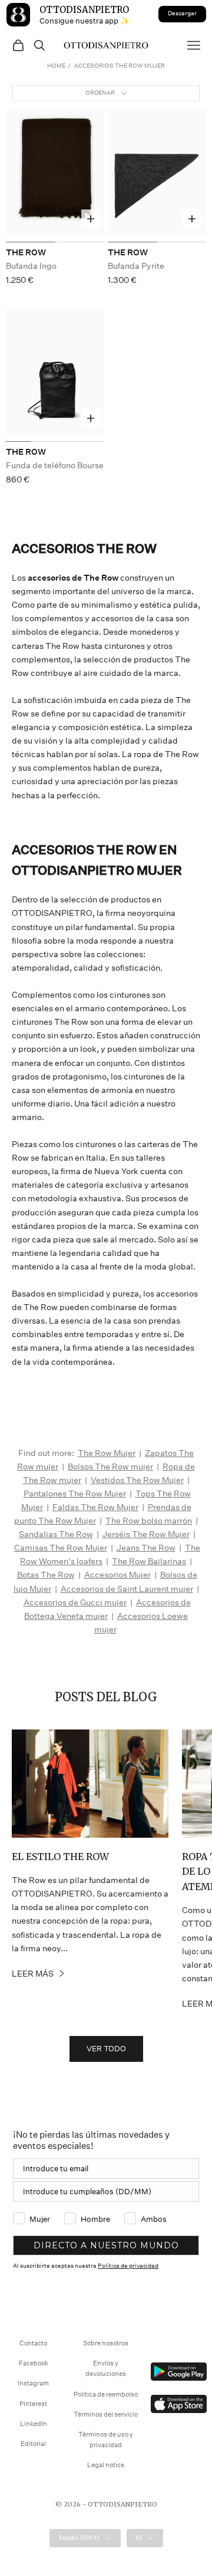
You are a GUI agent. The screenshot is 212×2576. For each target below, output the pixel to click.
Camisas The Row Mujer (61, 1548)
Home (56, 66)
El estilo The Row (60, 1857)
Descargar (182, 14)
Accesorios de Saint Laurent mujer (127, 1589)
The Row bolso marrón (149, 1521)
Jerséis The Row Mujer (146, 1534)
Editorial (33, 2444)
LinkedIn (34, 2424)
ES (139, 2537)
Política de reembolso (106, 2395)
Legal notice (106, 2465)
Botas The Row (46, 1575)
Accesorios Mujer (117, 1575)
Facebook (34, 2363)
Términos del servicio (106, 2415)
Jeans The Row (146, 1548)
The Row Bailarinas (149, 1561)
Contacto (33, 2343)
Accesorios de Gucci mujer (75, 1602)
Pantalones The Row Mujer (75, 1494)
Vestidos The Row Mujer (137, 1480)
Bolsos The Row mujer (110, 1467)
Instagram (33, 2383)
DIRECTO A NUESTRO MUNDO (106, 2245)
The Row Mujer (107, 1453)
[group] (55, 176)
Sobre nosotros (106, 2343)
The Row (26, 252)
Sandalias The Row (56, 1534)
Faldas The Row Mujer (95, 1507)
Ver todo (106, 2049)
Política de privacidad (128, 2266)
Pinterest (33, 2404)
